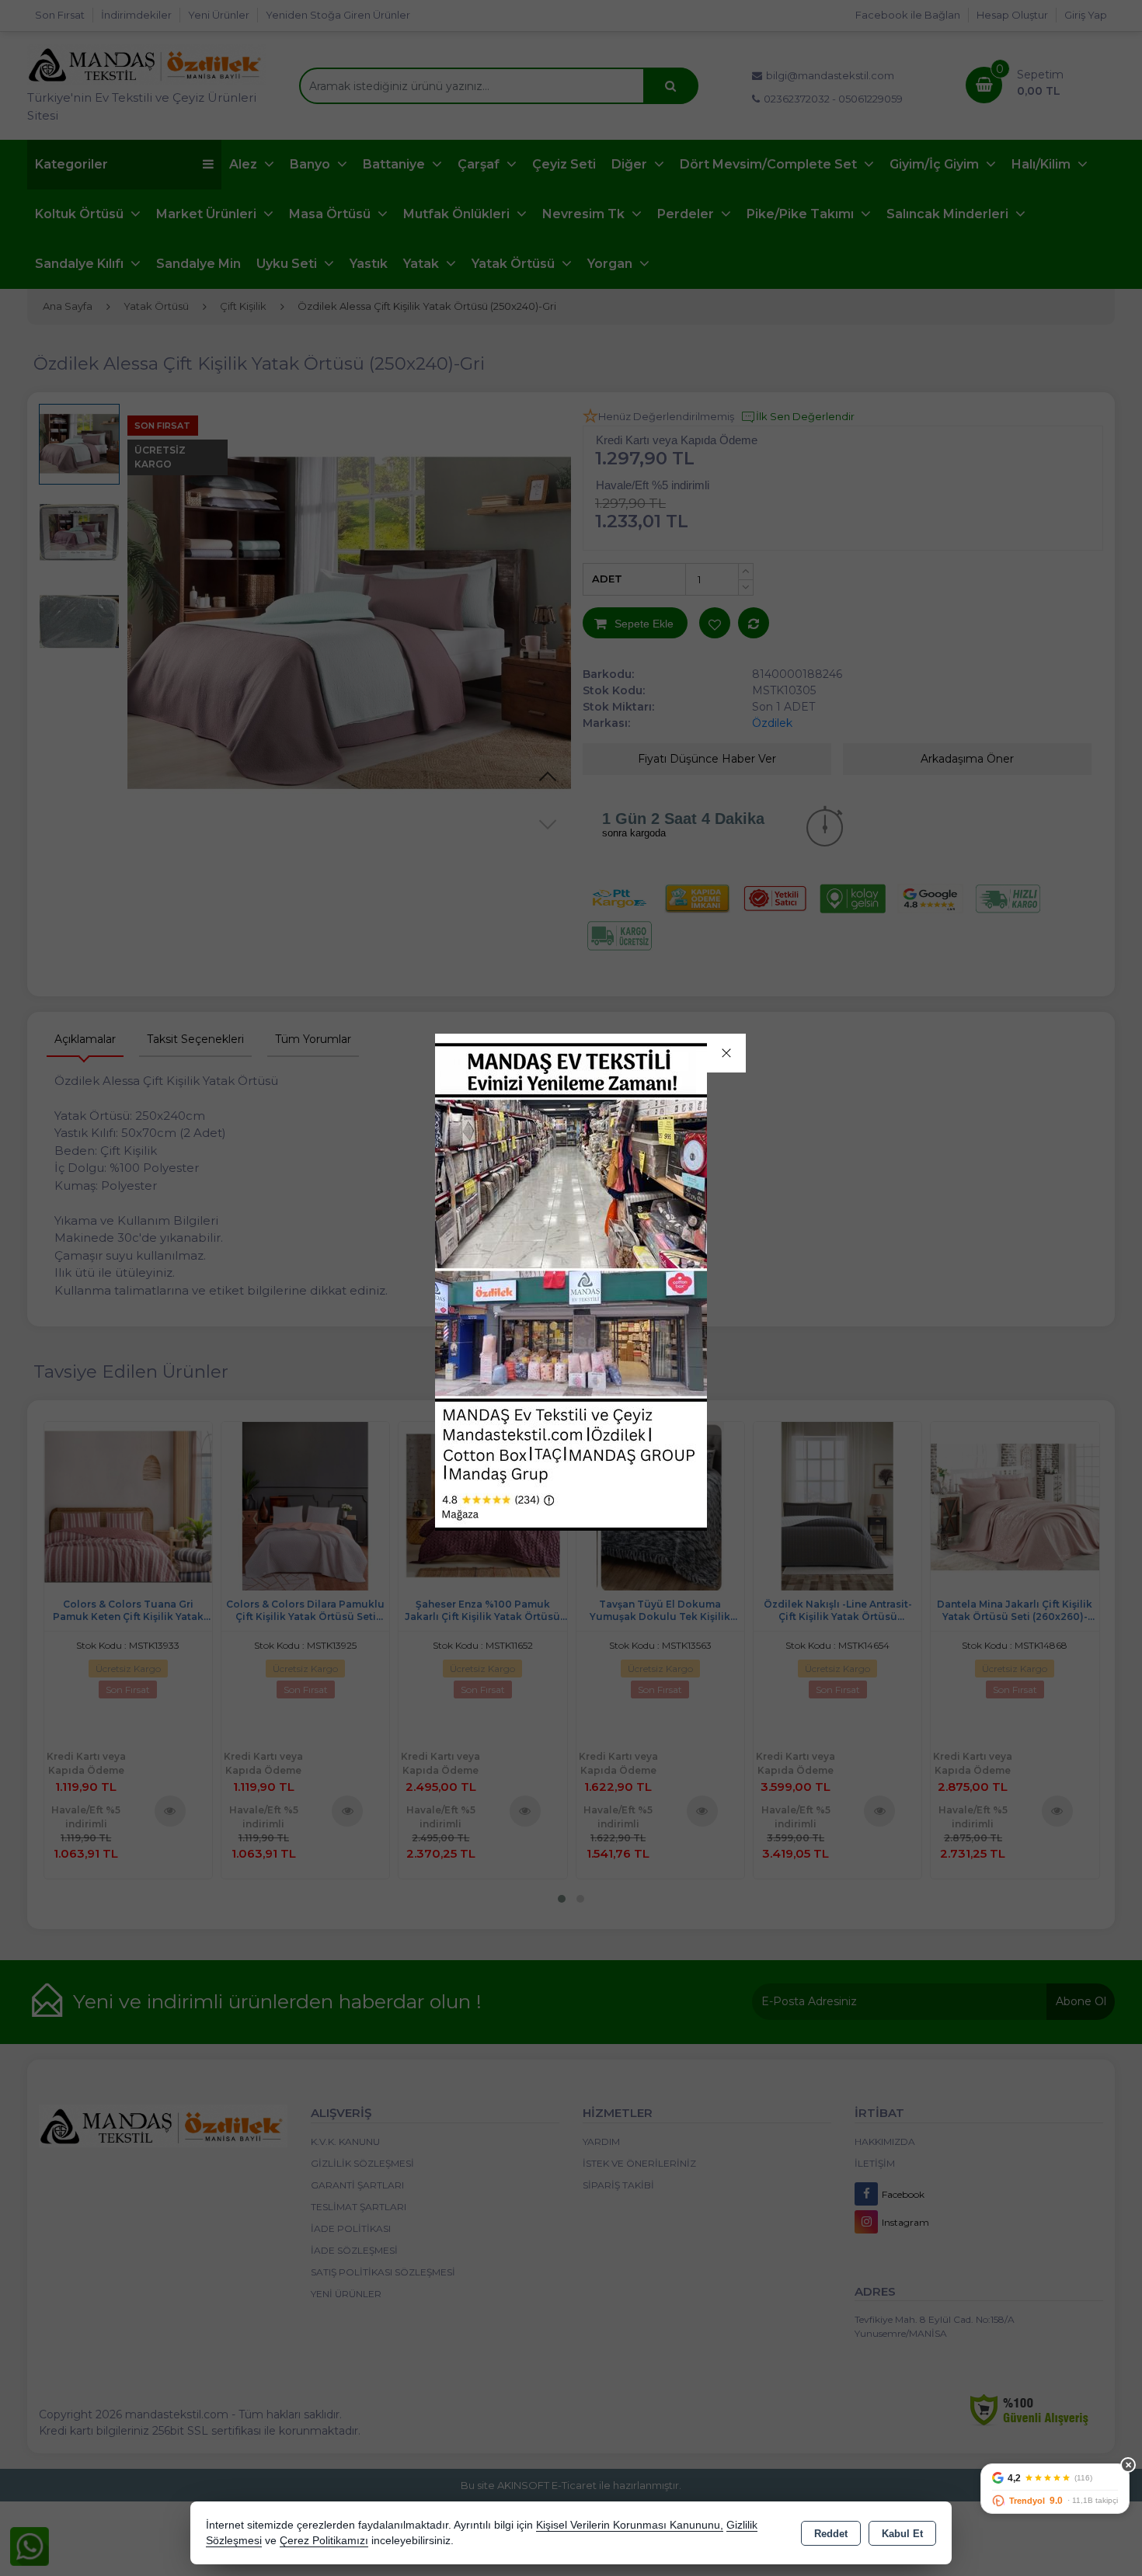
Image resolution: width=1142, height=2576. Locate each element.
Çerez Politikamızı (324, 2541)
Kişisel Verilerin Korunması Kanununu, (630, 2525)
